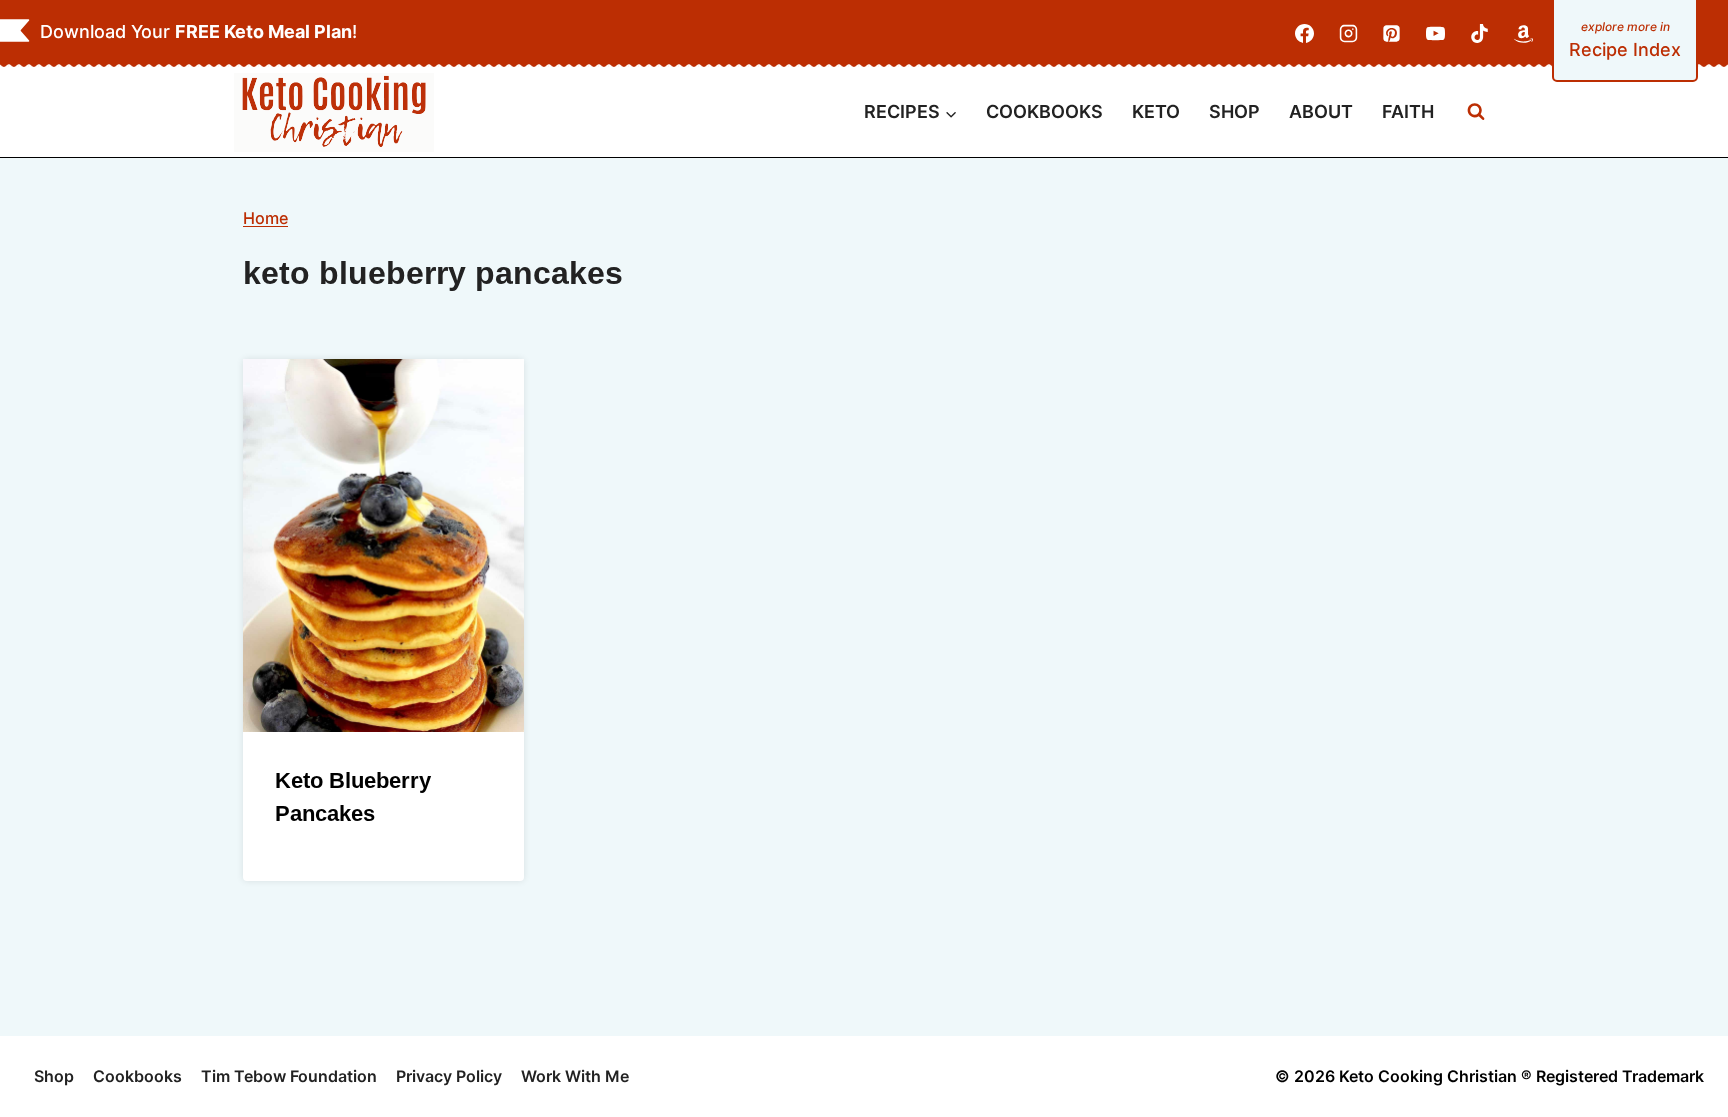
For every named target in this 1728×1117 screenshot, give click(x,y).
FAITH (1408, 111)
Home (265, 218)
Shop (54, 1076)
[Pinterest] (1392, 34)
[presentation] (383, 545)
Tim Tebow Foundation (289, 1076)
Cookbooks (137, 1076)
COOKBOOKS (1044, 111)
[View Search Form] (1476, 112)
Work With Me (575, 1076)
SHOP (1234, 111)
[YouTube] (1436, 34)
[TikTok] (1479, 34)
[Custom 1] (1523, 34)
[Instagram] (1348, 34)
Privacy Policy (449, 1076)
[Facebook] (1305, 34)
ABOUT (1321, 111)
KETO (1156, 111)
